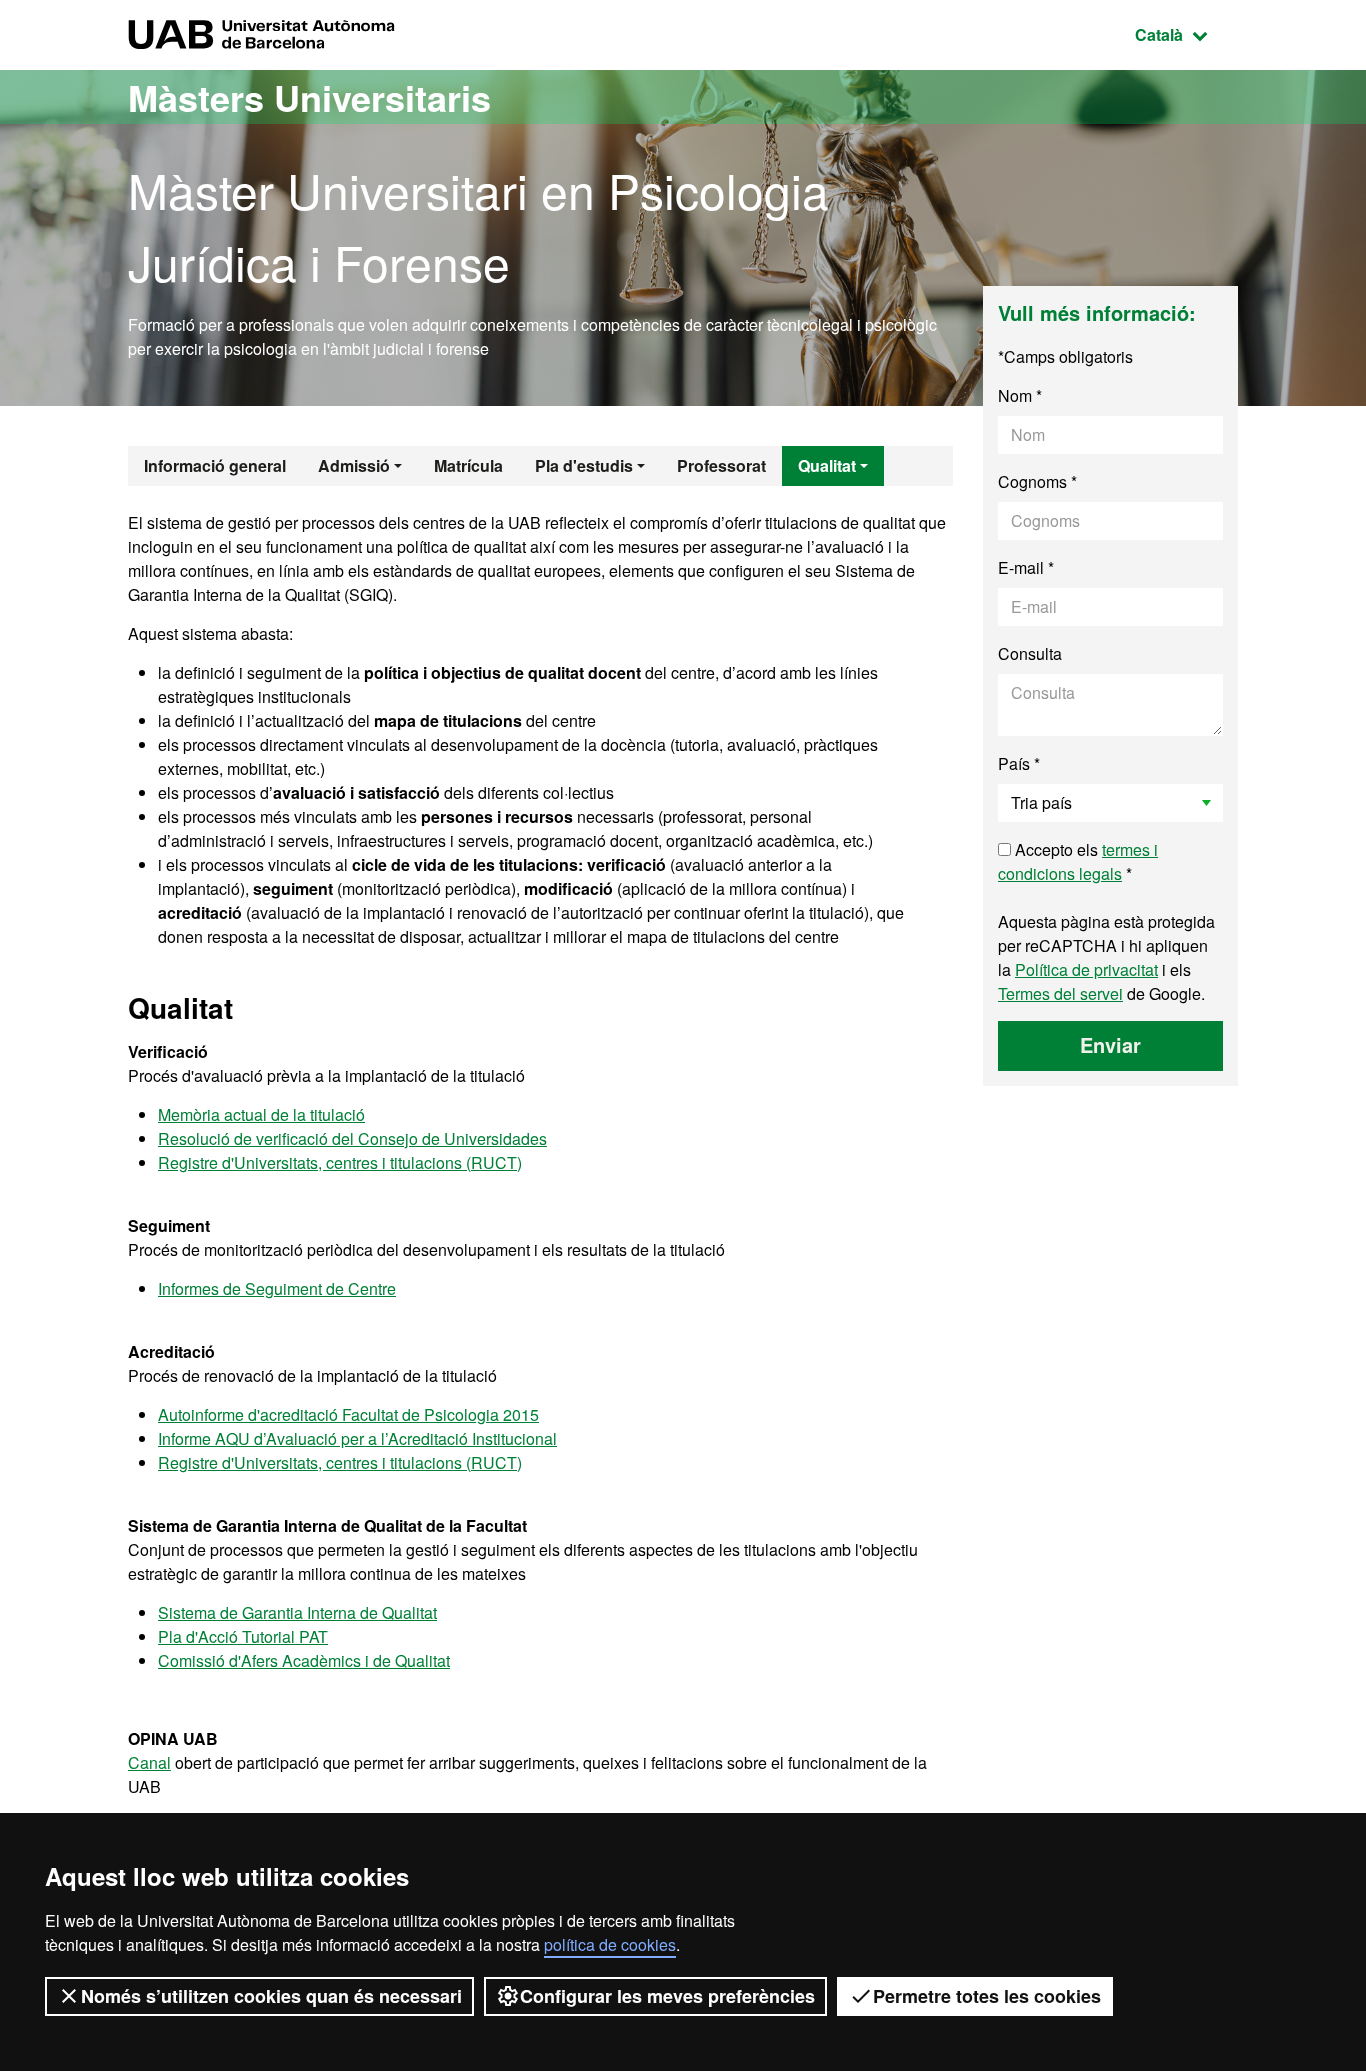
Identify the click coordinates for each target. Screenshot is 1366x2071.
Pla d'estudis (584, 465)
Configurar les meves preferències (667, 1996)
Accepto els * (1078, 861)
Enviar (1110, 1044)
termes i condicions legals (1078, 861)
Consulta (1030, 653)
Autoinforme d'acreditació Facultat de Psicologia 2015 (348, 1414)
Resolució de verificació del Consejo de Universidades (352, 1138)
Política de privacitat (1086, 969)
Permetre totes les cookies (987, 1996)
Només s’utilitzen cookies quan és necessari (271, 1996)
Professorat (721, 465)
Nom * (1020, 395)
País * (1019, 763)
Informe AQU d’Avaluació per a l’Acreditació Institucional (357, 1438)
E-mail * (1026, 567)
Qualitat (827, 465)
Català (1186, 34)
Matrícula (468, 465)
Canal (149, 1762)
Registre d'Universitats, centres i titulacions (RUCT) (340, 1162)
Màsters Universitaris (309, 97)
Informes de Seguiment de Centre (277, 1288)
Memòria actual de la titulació (261, 1114)
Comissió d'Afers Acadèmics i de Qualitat (304, 1660)
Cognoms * (1037, 481)
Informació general (215, 465)
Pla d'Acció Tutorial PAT (243, 1636)
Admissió (354, 465)
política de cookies (610, 1944)
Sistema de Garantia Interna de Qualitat (297, 1612)
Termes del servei (1060, 993)
